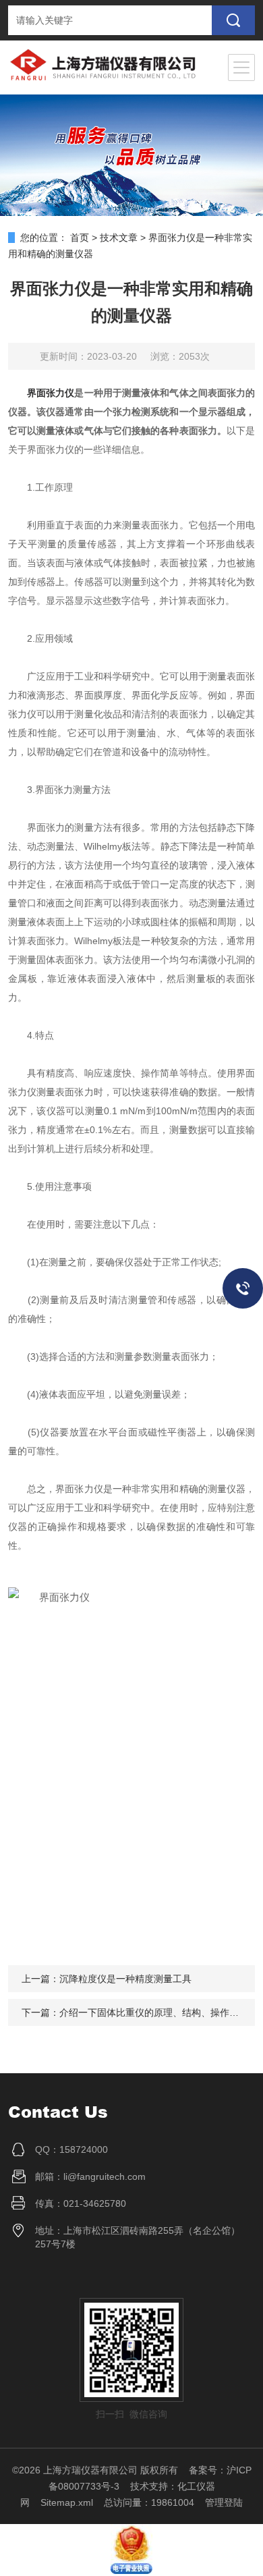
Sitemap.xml (67, 2502)
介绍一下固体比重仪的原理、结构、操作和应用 (158, 2012)
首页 (80, 238)
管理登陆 (224, 2502)
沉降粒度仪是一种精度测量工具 (125, 1979)
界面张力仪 (51, 393)
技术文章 (119, 238)
